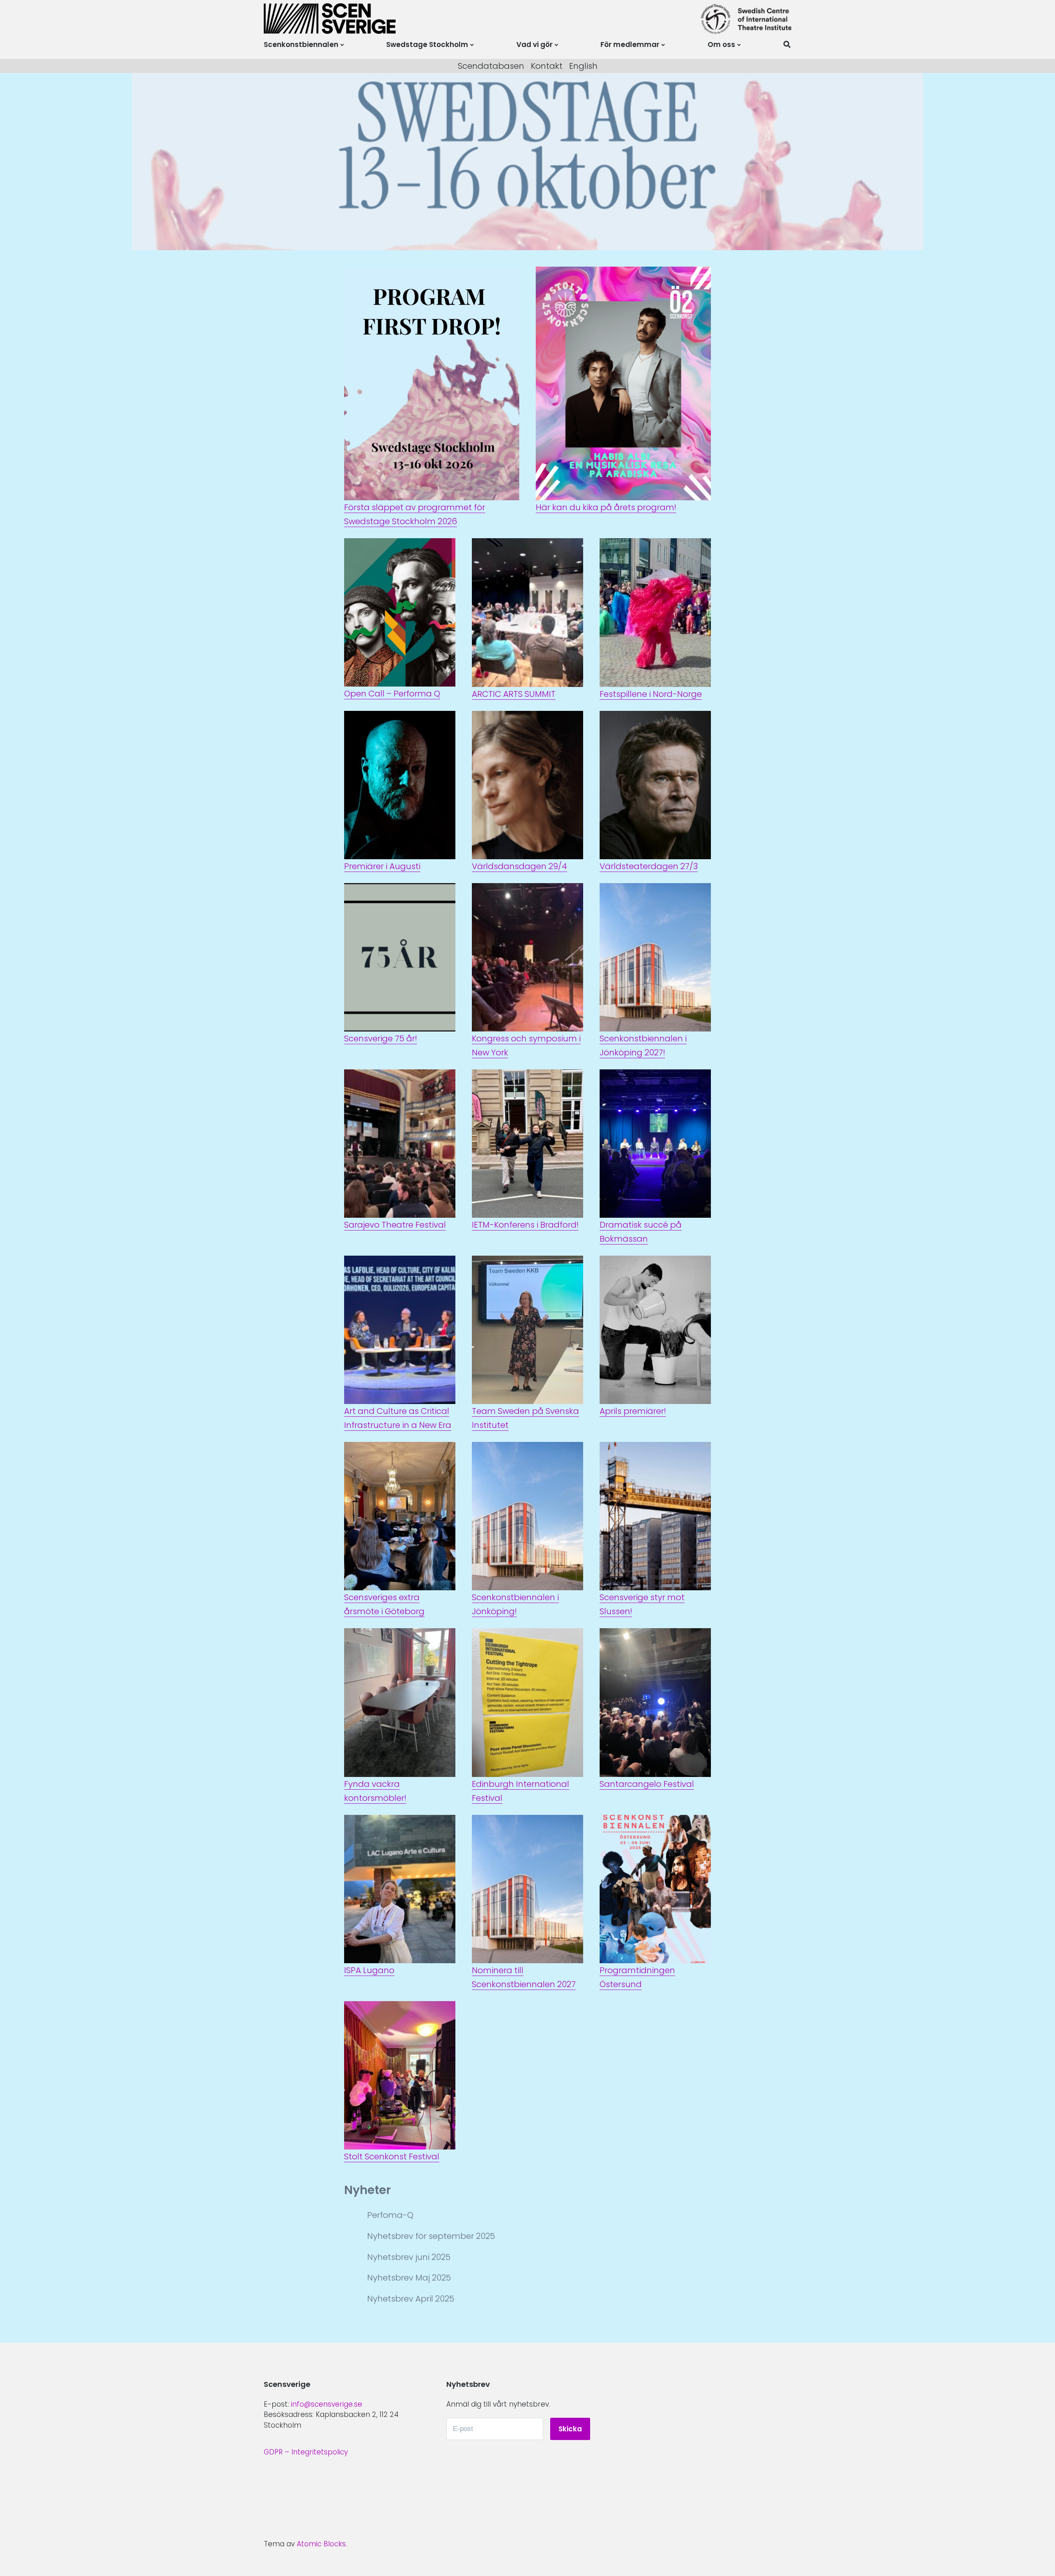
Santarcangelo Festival (647, 1784)
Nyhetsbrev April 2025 (411, 2299)
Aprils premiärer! (633, 1411)
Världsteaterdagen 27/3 (649, 866)
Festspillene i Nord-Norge (651, 694)
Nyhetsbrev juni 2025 (409, 2257)
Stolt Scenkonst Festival (392, 2156)
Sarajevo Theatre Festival (395, 1225)
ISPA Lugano (369, 1970)
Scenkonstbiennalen (301, 45)
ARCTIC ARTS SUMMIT (514, 694)
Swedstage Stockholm (427, 45)
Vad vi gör (535, 45)
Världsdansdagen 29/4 (519, 866)
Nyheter (367, 2190)
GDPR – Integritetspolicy (306, 2452)
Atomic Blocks (321, 2544)
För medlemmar (630, 45)
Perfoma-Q (390, 2215)
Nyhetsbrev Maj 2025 (409, 2278)
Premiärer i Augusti (382, 866)
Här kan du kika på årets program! (606, 507)
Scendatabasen (491, 66)
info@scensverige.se (327, 2404)
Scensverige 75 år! (381, 1038)
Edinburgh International (520, 1784)
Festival (487, 1798)
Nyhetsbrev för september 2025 (431, 2236)
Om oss (721, 45)
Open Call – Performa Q (392, 694)
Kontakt (547, 66)
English (583, 66)
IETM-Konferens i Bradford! (525, 1225)
